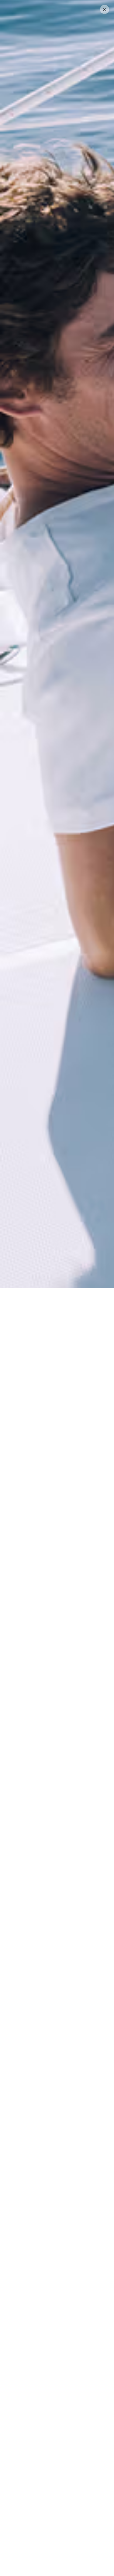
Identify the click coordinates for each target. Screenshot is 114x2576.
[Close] (105, 9)
